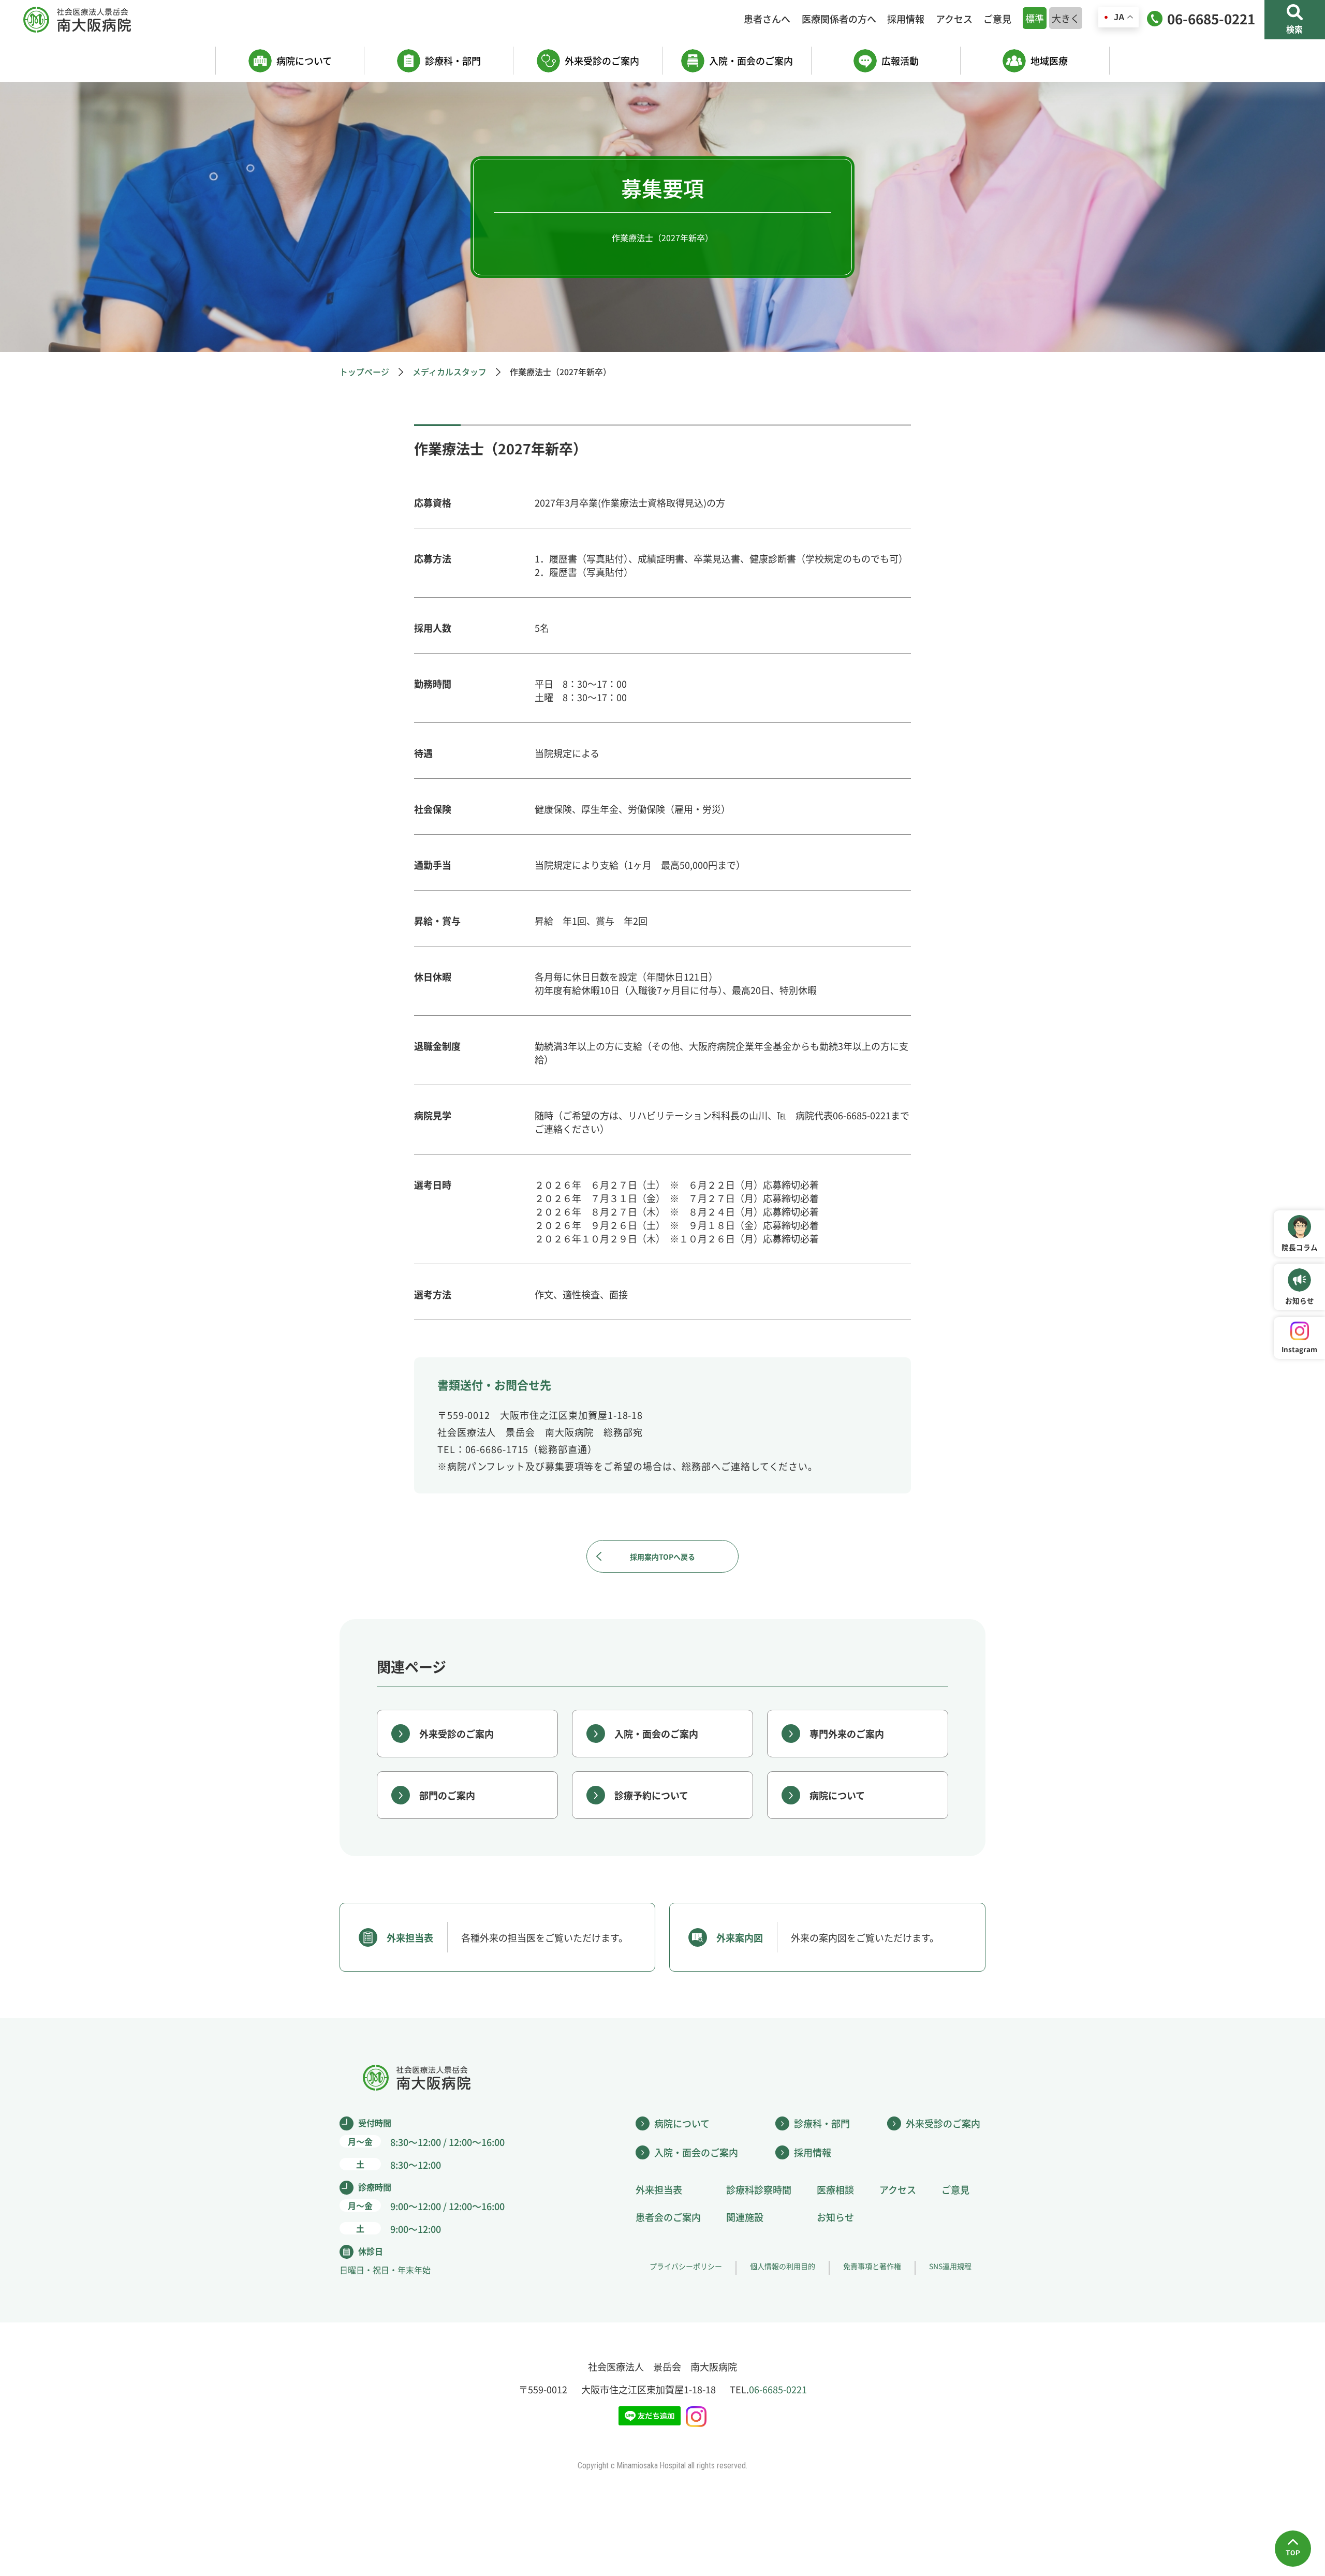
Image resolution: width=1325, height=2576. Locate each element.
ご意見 (997, 19)
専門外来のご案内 (847, 1734)
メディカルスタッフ (450, 372)
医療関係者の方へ (839, 19)
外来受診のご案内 (602, 61)
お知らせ (835, 2217)
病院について (304, 61)
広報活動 (900, 61)
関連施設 (745, 2217)
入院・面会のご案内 (751, 61)
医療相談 (835, 2189)
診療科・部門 (453, 61)
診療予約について (651, 1795)
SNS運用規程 (950, 2266)
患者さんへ (767, 19)
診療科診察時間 (759, 2189)
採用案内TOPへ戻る (662, 1557)
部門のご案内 (447, 1795)
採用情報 (906, 19)
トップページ (364, 372)
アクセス (954, 19)
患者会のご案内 (668, 2217)
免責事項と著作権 (872, 2266)
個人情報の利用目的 (783, 2266)
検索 (1294, 29)
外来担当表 (659, 2189)
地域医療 (1049, 61)
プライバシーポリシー (686, 2266)
